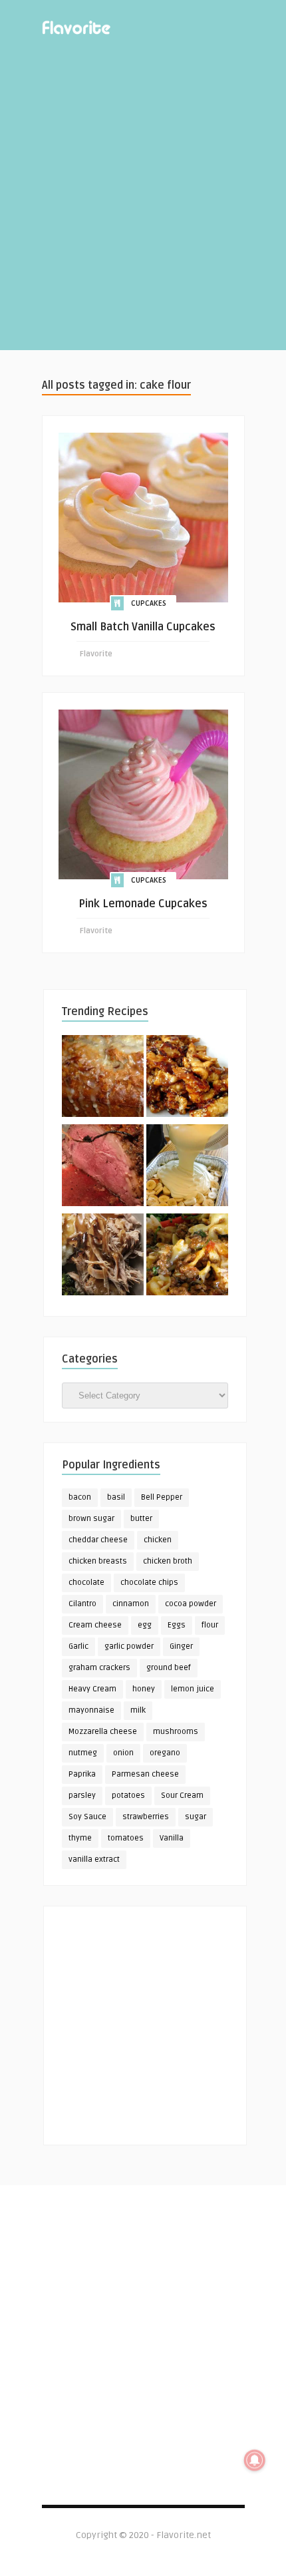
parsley (82, 1796)
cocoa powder (191, 1604)
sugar (196, 1817)
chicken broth (168, 1561)
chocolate (86, 1583)
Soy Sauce (87, 1817)
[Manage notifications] (255, 2460)
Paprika (82, 1774)
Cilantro (82, 1604)
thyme (80, 1838)
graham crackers (99, 1668)
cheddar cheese (98, 1540)
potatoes (128, 1796)
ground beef (169, 1668)
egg (145, 1625)
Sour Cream (182, 1796)
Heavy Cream (92, 1689)
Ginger (181, 1646)
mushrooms (176, 1732)
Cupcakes (149, 603)
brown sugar (91, 1519)
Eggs (177, 1625)
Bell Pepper (162, 1497)
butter (141, 1519)
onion (123, 1753)
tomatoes (126, 1838)
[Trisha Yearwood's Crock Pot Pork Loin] (103, 1257)
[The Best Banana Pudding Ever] (187, 1168)
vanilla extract (94, 1859)
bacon (80, 1497)
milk (138, 1710)
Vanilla (172, 1838)
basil (116, 1497)
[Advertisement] (143, 207)
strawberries (146, 1817)
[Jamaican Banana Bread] (103, 1078)
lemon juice (193, 1689)
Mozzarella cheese (103, 1732)
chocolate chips (149, 1583)
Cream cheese (95, 1625)
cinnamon (131, 1604)
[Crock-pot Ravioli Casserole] (187, 1257)
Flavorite (96, 654)
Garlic (78, 1646)
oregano (165, 1753)
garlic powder (129, 1646)
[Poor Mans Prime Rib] (103, 1168)
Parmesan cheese (145, 1774)
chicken (158, 1540)
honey (144, 1689)
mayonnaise (91, 1710)
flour (210, 1625)
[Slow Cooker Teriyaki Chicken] (187, 1078)
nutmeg (83, 1753)
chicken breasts (98, 1561)
